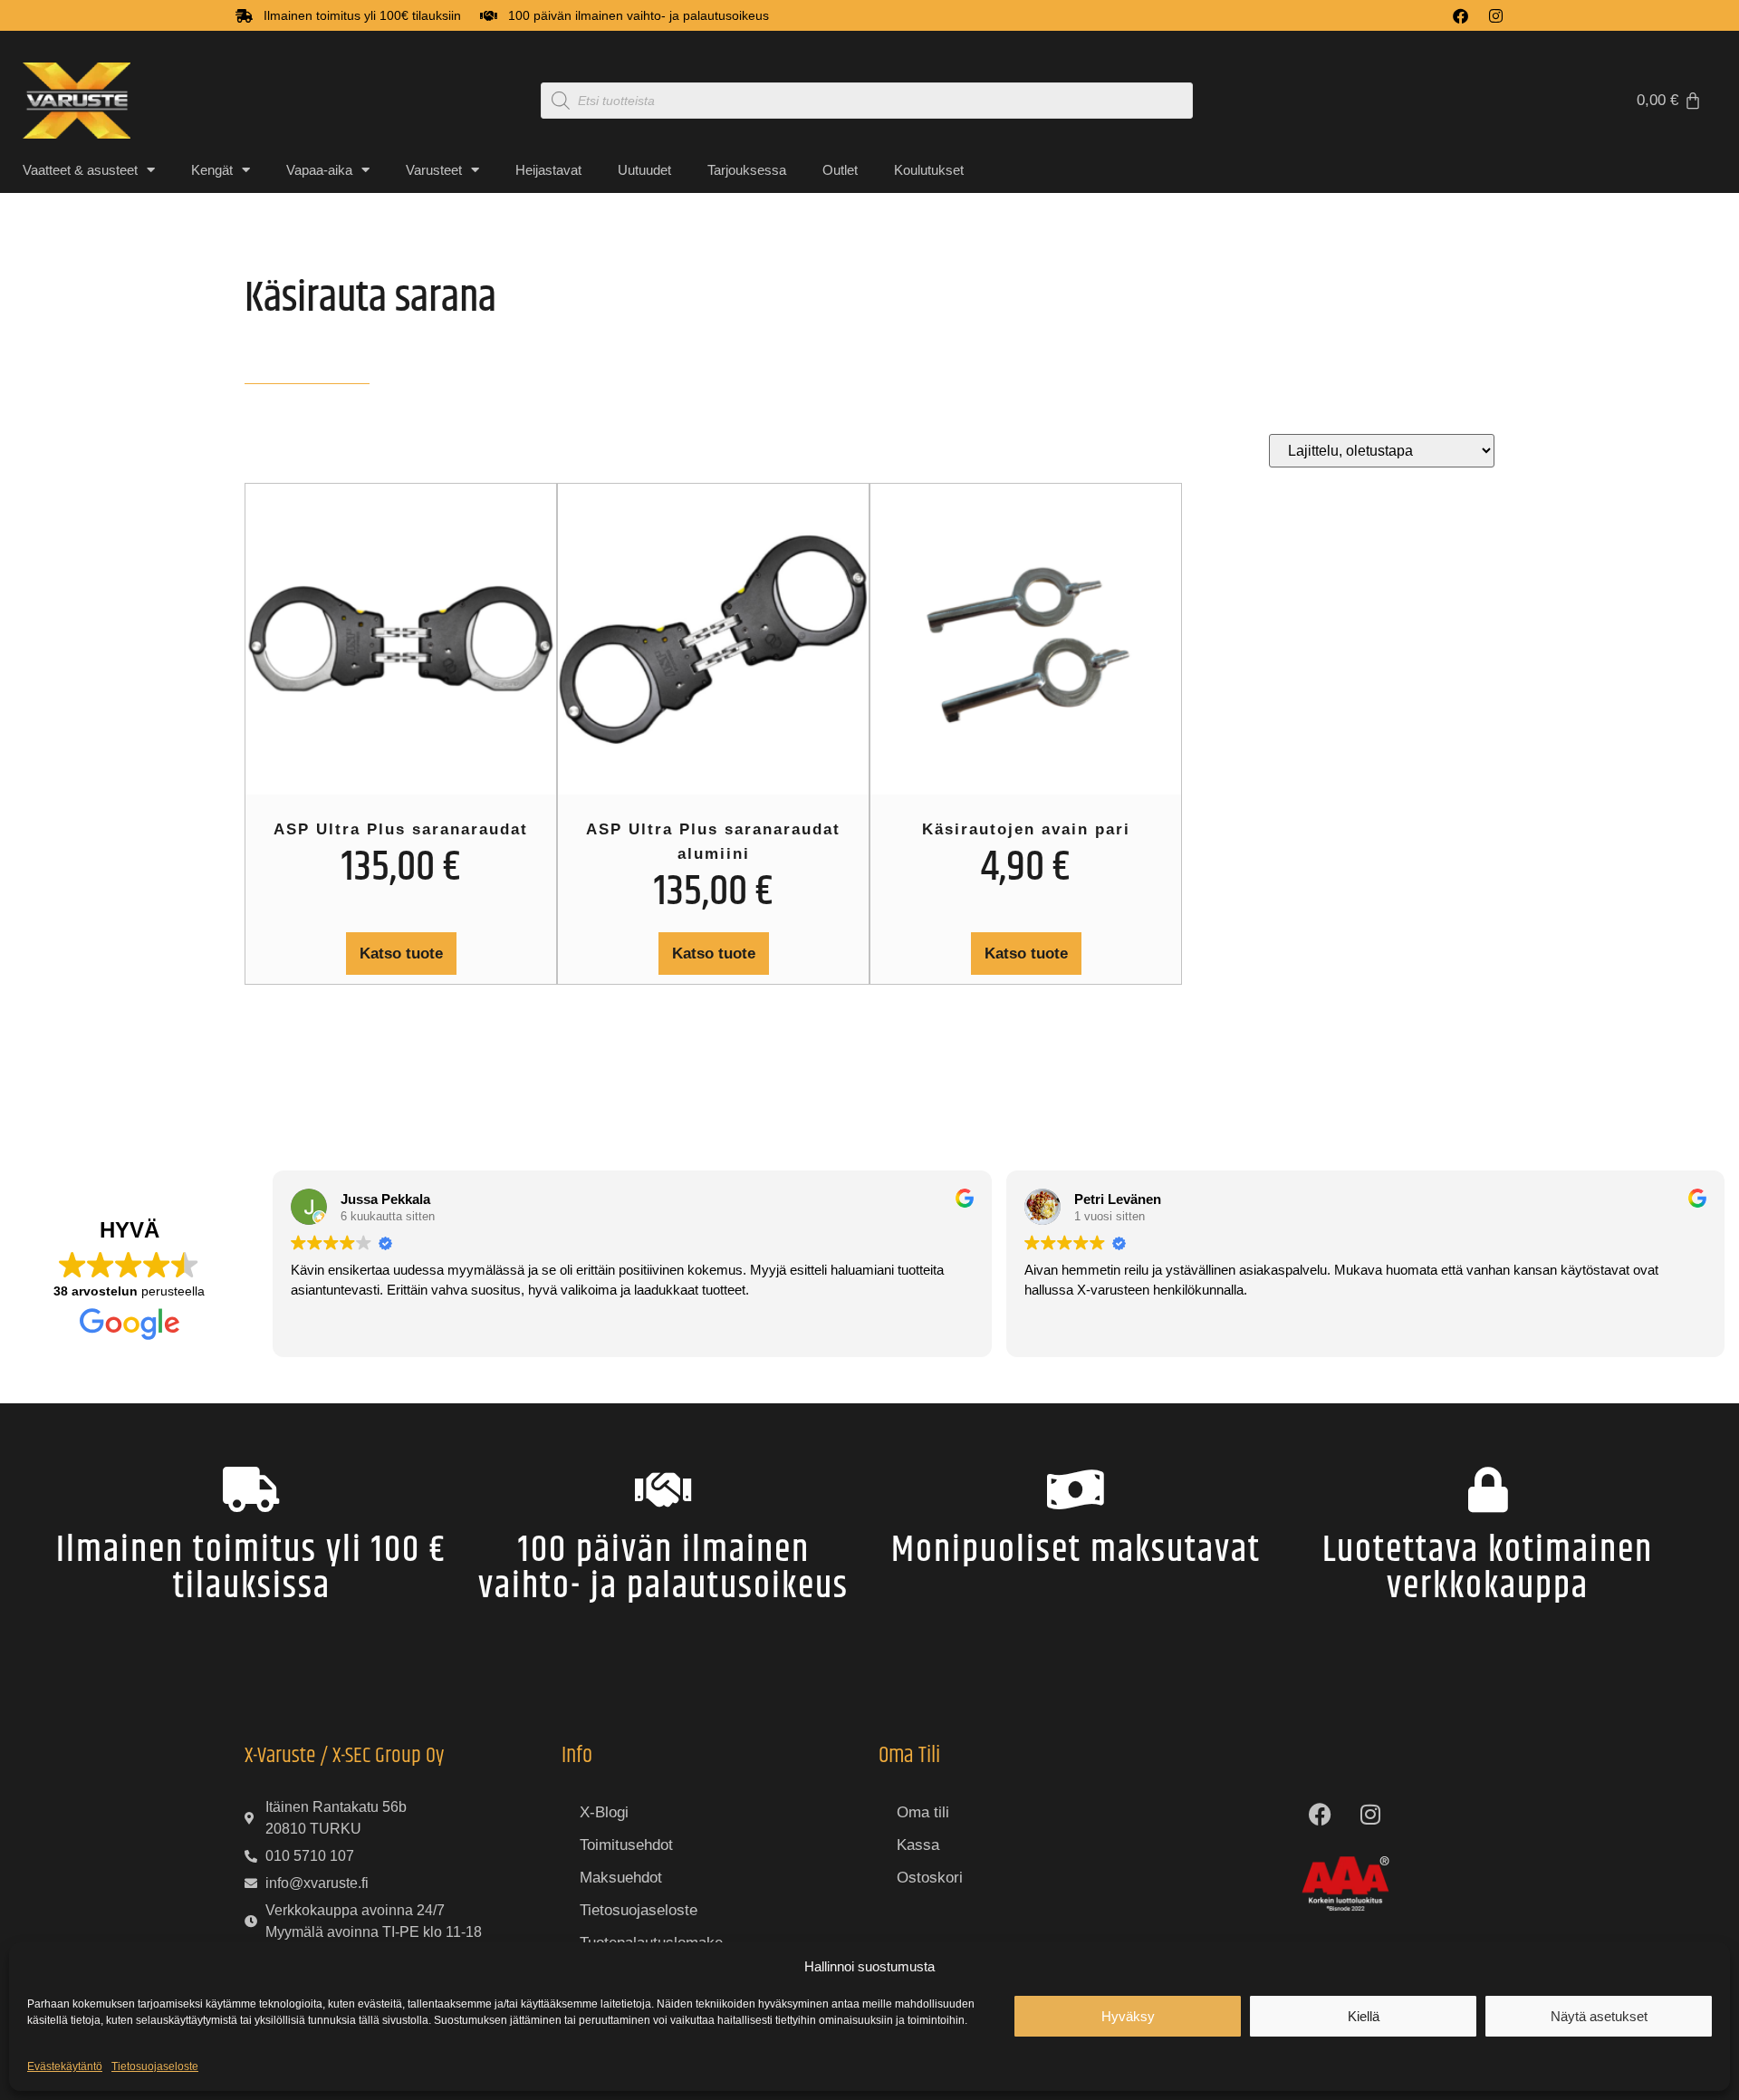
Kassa (918, 1845)
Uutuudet (644, 170)
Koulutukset (929, 170)
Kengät (212, 170)
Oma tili (923, 1812)
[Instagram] (1496, 16)
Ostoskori (930, 1878)
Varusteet (434, 170)
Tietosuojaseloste (155, 2066)
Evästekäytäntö (65, 2066)
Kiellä (1364, 2016)
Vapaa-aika (319, 170)
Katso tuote (401, 954)
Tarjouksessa (747, 170)
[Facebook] (1460, 16)
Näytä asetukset (1599, 2016)
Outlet (840, 170)
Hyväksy (1128, 2016)
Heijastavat (548, 170)
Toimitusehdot (626, 1845)
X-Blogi (604, 1812)
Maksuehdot (621, 1878)
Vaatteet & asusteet (80, 170)
